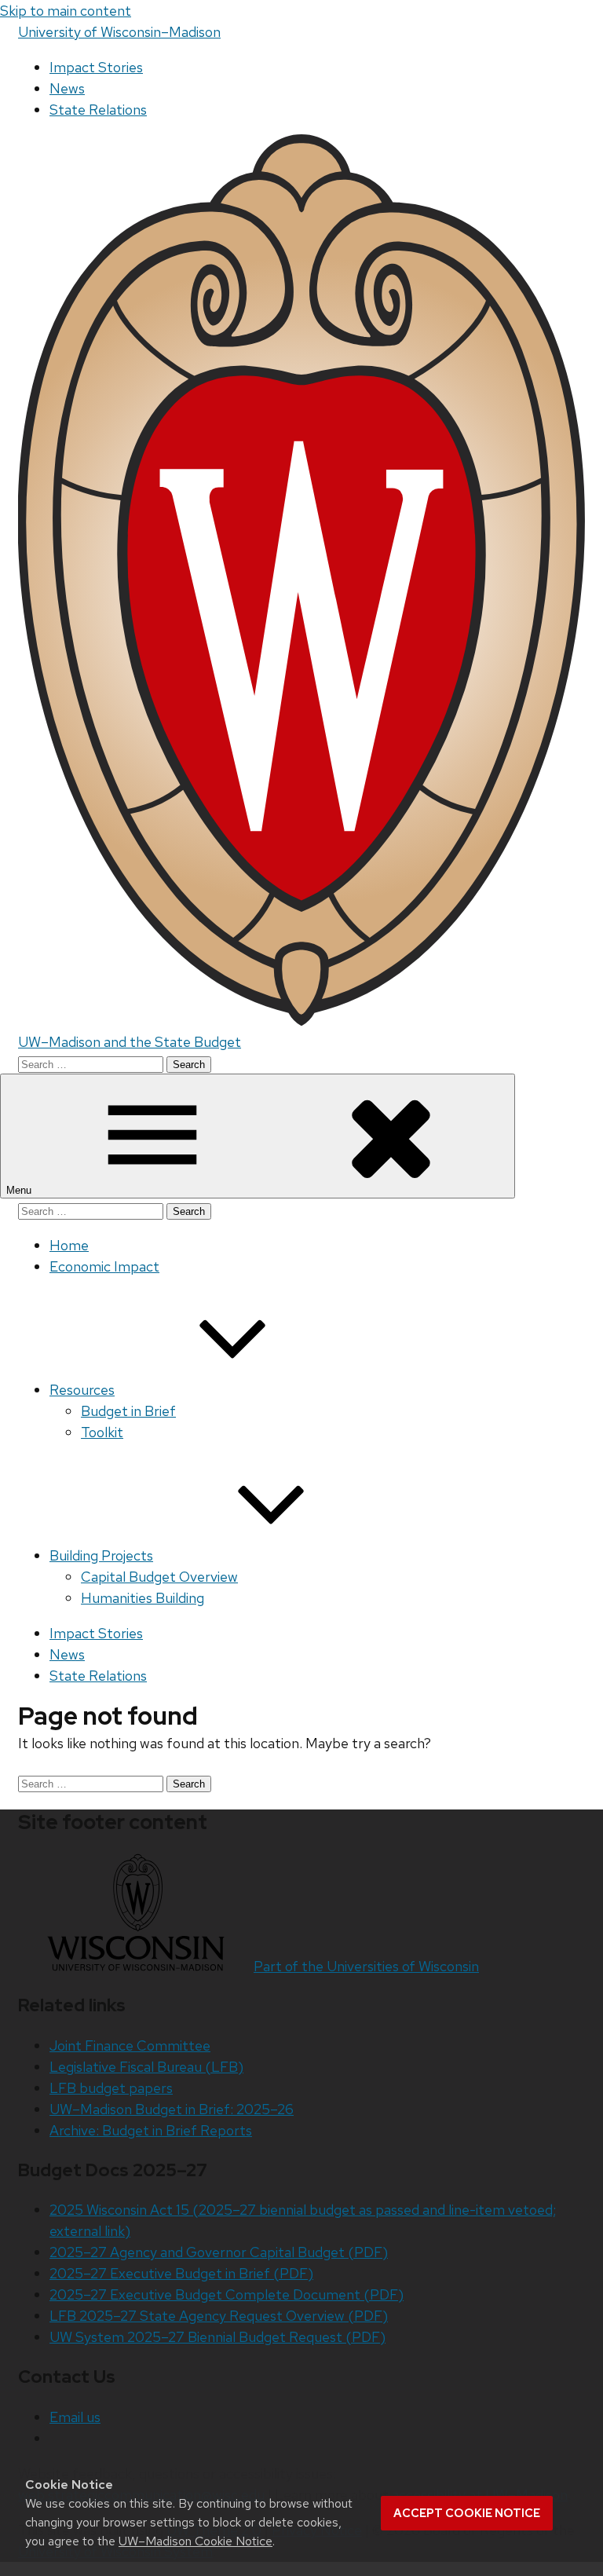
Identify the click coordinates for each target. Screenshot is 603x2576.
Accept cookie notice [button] (467, 2513)
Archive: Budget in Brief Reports (151, 2130)
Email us (75, 2417)
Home (69, 1245)
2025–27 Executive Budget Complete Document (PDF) (227, 2294)
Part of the (366, 1966)
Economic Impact (104, 1266)
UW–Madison (119, 32)
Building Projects (101, 1555)
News (67, 88)
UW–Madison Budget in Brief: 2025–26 (172, 2109)
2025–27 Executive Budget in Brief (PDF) (181, 2273)
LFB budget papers (111, 2088)
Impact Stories (96, 67)
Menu (20, 1190)
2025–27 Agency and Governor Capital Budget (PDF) (219, 2252)
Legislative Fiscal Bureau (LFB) (146, 2067)
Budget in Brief (128, 1411)
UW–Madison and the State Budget (130, 1042)
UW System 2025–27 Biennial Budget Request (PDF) (217, 2337)
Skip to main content (66, 11)
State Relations (98, 110)
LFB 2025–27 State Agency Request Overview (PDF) (219, 2316)
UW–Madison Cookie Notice (196, 2541)
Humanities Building (143, 1598)
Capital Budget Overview (159, 1577)
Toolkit (102, 1432)
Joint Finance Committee (130, 2045)
